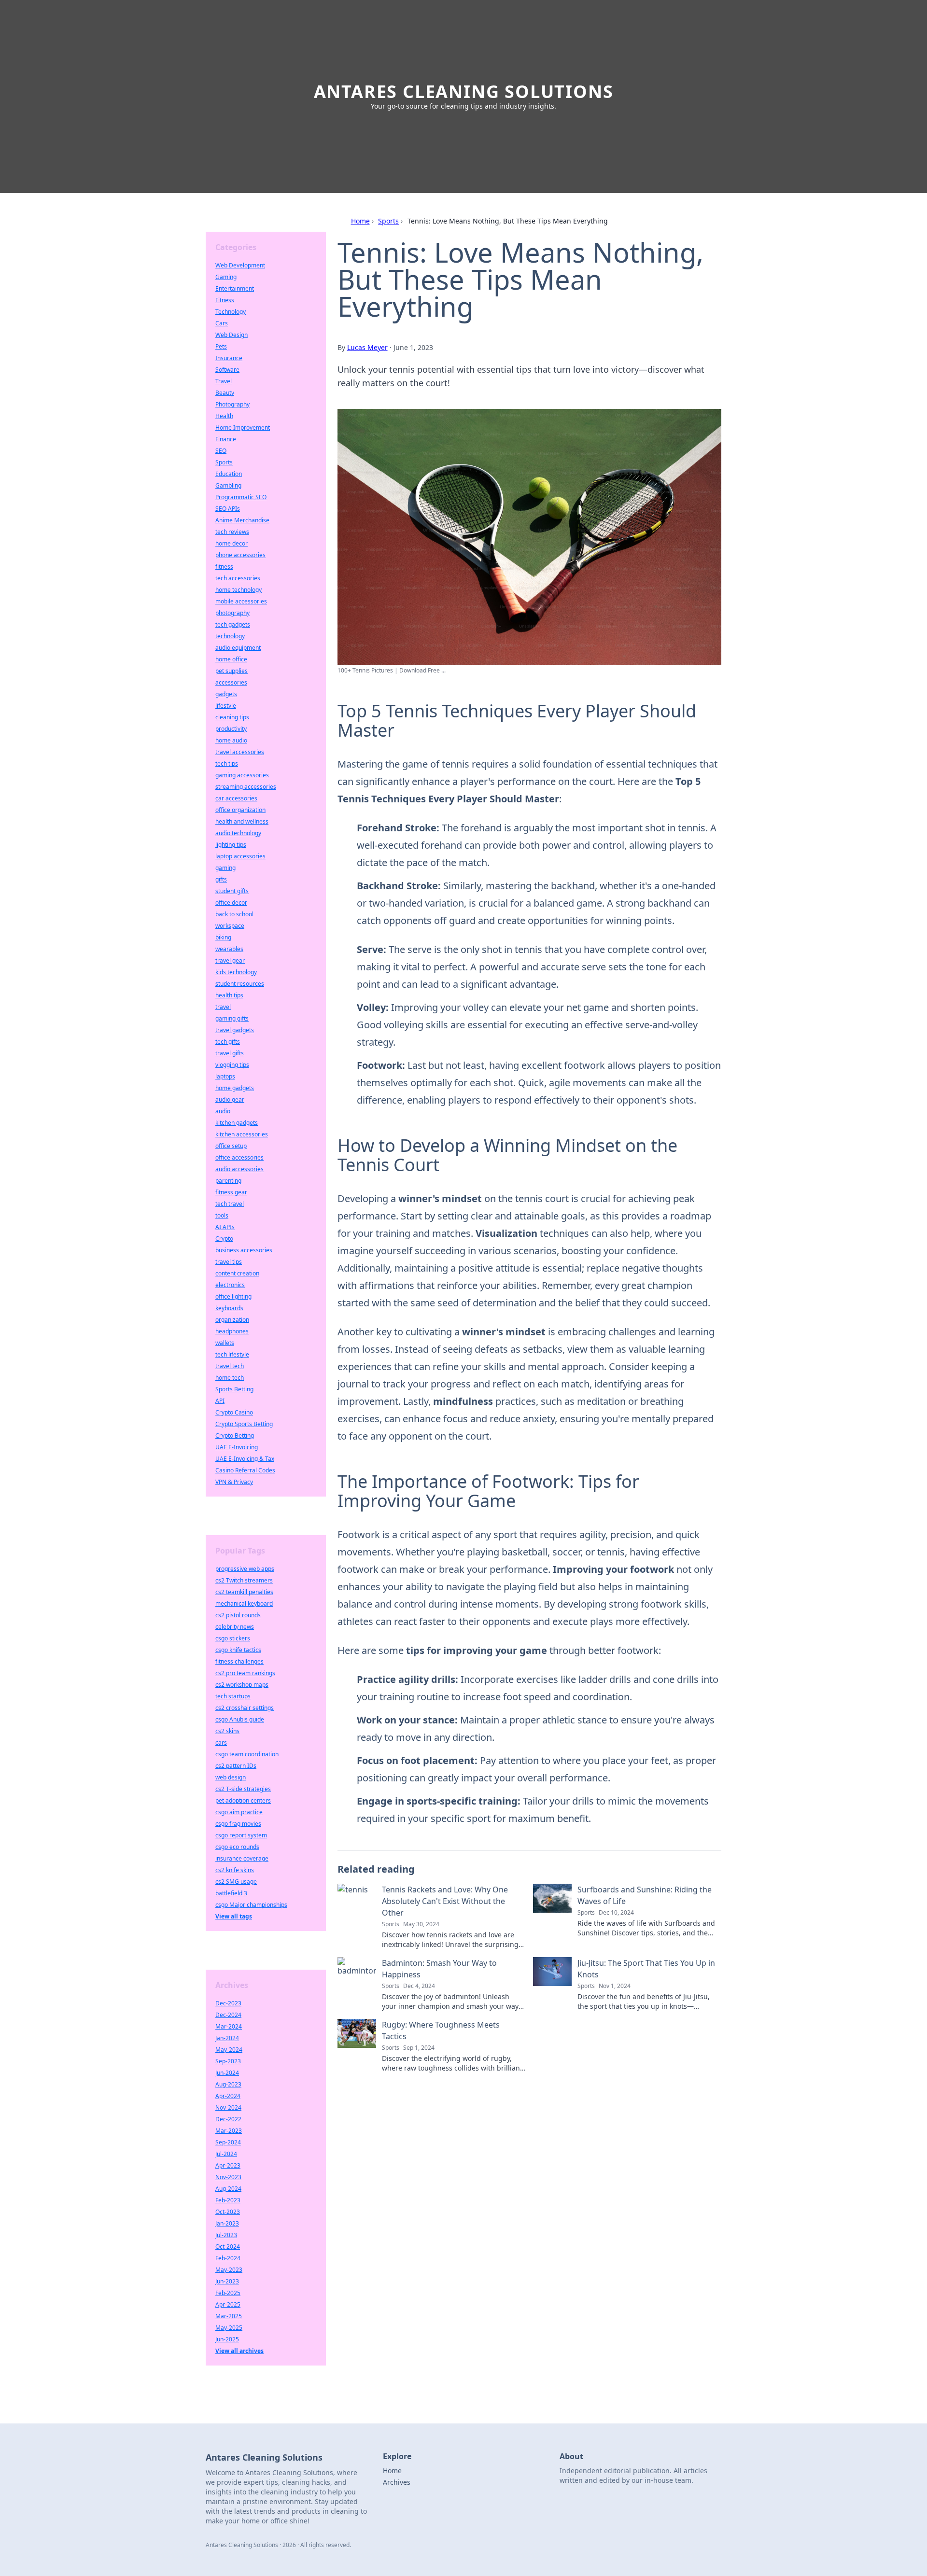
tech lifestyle (232, 1354)
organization (232, 1320)
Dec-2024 (228, 2015)
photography (232, 613)
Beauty (225, 393)
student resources (240, 984)
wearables (229, 949)
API (220, 1401)
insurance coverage (242, 1858)
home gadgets (235, 1088)
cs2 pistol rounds (238, 1615)
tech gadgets (233, 624)
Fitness (225, 300)
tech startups (233, 1696)
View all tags (234, 1916)
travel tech (230, 1366)
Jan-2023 (227, 2223)
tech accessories (238, 578)
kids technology (236, 972)
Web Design (232, 335)
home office (231, 659)
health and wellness (242, 821)
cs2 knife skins (235, 1870)
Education (229, 474)
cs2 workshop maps (242, 1685)
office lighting (233, 1296)
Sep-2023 (228, 2061)
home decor (232, 543)
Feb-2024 (228, 2258)
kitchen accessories (242, 1134)
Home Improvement (243, 427)
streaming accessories (246, 787)
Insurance (229, 358)
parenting (228, 1181)
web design (231, 1777)
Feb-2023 (228, 2200)
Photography (232, 404)
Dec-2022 (228, 2119)
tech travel (230, 1204)
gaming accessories (242, 775)
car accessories (236, 798)
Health (224, 416)
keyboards (229, 1308)
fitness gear (231, 1192)
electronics (230, 1285)
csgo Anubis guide (240, 1719)
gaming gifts (232, 1018)
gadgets (226, 694)
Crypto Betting (235, 1435)
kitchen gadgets (237, 1123)
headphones (232, 1331)
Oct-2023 (228, 2212)
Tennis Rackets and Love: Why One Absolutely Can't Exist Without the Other (445, 1901)
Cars (222, 323)
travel (223, 1007)
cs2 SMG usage (236, 1882)
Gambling (228, 485)
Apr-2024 (228, 2096)
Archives (397, 2482)
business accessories (244, 1250)
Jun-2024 (227, 2073)
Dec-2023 (228, 2003)
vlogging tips (232, 1065)
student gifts (232, 891)
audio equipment (238, 648)
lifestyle (226, 706)
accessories (231, 682)
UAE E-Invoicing (237, 1447)
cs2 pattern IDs (236, 1766)
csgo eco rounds (237, 1847)
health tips (229, 995)
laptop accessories (240, 856)
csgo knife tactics (238, 1650)
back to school (234, 914)
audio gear (230, 1099)
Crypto (224, 1239)
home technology (239, 590)
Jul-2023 (226, 2235)
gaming (225, 868)
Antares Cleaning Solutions (464, 91)
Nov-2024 (228, 2107)
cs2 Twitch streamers (244, 1580)
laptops (225, 1076)
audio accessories (239, 1169)
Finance (226, 439)
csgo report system (241, 1835)
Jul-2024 (226, 2154)
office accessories (239, 1157)
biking (223, 937)
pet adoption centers (243, 1800)
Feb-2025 (228, 2293)
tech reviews (232, 532)
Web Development (240, 265)
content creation (237, 1273)
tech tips (227, 763)
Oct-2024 (228, 2247)
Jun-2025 (227, 2339)
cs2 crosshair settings (245, 1708)
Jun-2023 (227, 2281)
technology (230, 636)
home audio (231, 740)
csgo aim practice (239, 1812)
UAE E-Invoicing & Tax (245, 1459)
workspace (230, 926)
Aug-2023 (228, 2084)
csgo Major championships (251, 1905)
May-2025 (229, 2328)
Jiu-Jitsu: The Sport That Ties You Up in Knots (646, 1969)
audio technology (238, 833)
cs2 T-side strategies (243, 1789)
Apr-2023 (228, 2165)
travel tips (229, 1262)
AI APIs (225, 1227)
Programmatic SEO (241, 497)
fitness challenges (239, 1661)
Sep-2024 (228, 2142)
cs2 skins (227, 1731)
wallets (225, 1343)
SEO (221, 451)
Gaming (226, 277)
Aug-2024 (228, 2189)
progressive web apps (245, 1569)
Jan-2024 (227, 2038)
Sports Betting (234, 1389)
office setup (231, 1146)
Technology (231, 312)
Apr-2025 (228, 2304)
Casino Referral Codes (245, 1470)
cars (221, 1743)
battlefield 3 (231, 1893)
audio (223, 1111)
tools (222, 1215)
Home (360, 221)
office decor (231, 903)
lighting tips (231, 845)
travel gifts (230, 1053)
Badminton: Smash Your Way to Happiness (439, 1969)
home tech (230, 1378)
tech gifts (228, 1042)
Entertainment (235, 288)
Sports (388, 221)
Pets (221, 346)
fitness (224, 567)
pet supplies (232, 671)
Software (227, 370)
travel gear (230, 960)
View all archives (239, 2351)
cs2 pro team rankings (245, 1673)
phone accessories (240, 555)
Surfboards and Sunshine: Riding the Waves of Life (645, 1895)
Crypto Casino (234, 1412)
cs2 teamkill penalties (244, 1592)
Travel (224, 381)
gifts (221, 879)
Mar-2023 (229, 2131)
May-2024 (229, 2050)
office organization (240, 810)
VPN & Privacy (234, 1482)
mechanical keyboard (244, 1603)
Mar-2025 (229, 2316)
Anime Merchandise (242, 520)
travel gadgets (235, 1030)
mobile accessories (241, 601)
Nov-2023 (228, 2177)
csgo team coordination (247, 1754)
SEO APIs (228, 509)
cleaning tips (232, 717)
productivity (231, 729)
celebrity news (235, 1627)
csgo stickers (233, 1638)
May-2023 (229, 2270)
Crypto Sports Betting (244, 1424)
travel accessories (240, 752)
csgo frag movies (238, 1824)
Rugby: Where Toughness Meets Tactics (441, 2030)
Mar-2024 (229, 2026)
